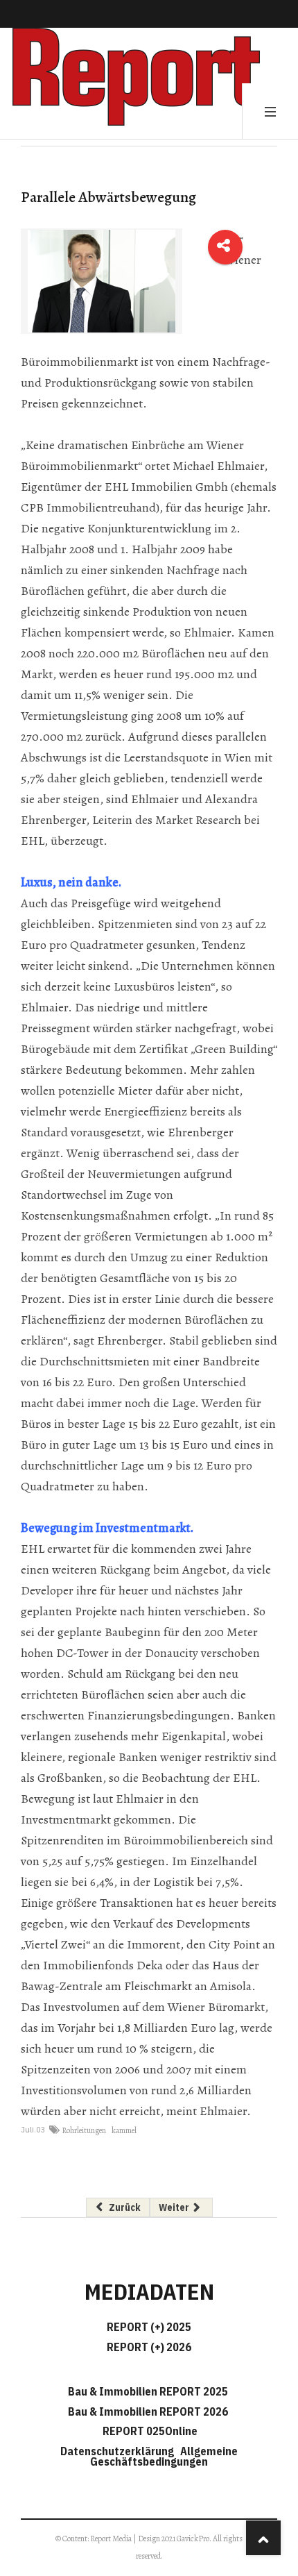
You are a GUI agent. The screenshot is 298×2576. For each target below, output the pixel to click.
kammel (124, 2130)
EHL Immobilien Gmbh (166, 487)
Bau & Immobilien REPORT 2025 (148, 2391)
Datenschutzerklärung (119, 2451)
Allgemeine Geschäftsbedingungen (164, 2456)
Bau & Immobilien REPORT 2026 (148, 2411)
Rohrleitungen (84, 2130)
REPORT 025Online (149, 2431)
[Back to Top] (263, 2538)
